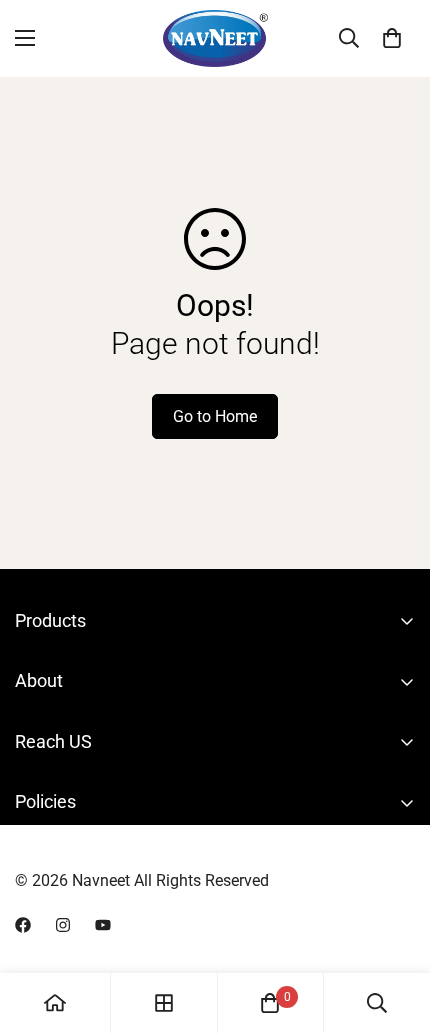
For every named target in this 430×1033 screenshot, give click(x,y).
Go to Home (215, 416)
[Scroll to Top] (394, 927)
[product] (55, 1003)
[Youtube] (103, 925)
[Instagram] (63, 925)
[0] (392, 38)
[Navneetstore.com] (215, 38)
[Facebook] (23, 925)
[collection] (164, 1003)
